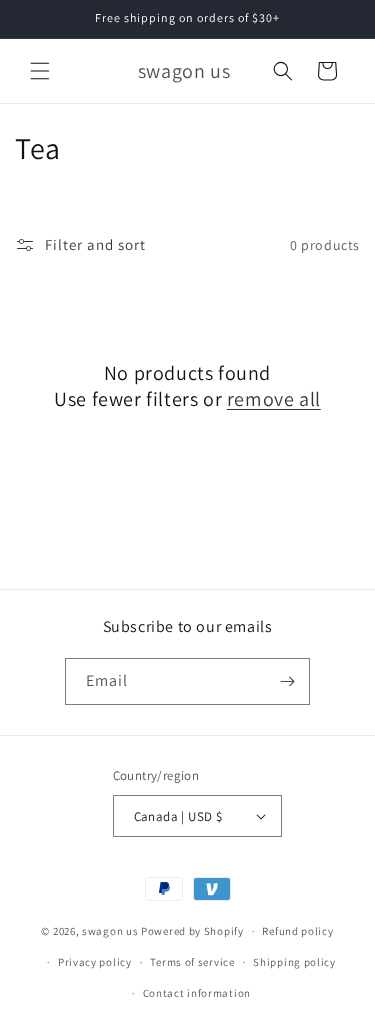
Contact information (197, 993)
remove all (274, 399)
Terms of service (192, 962)
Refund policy (297, 931)
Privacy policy (95, 962)
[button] (40, 71)
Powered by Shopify (192, 931)
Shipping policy (294, 962)
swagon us (110, 931)
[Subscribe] (287, 681)
